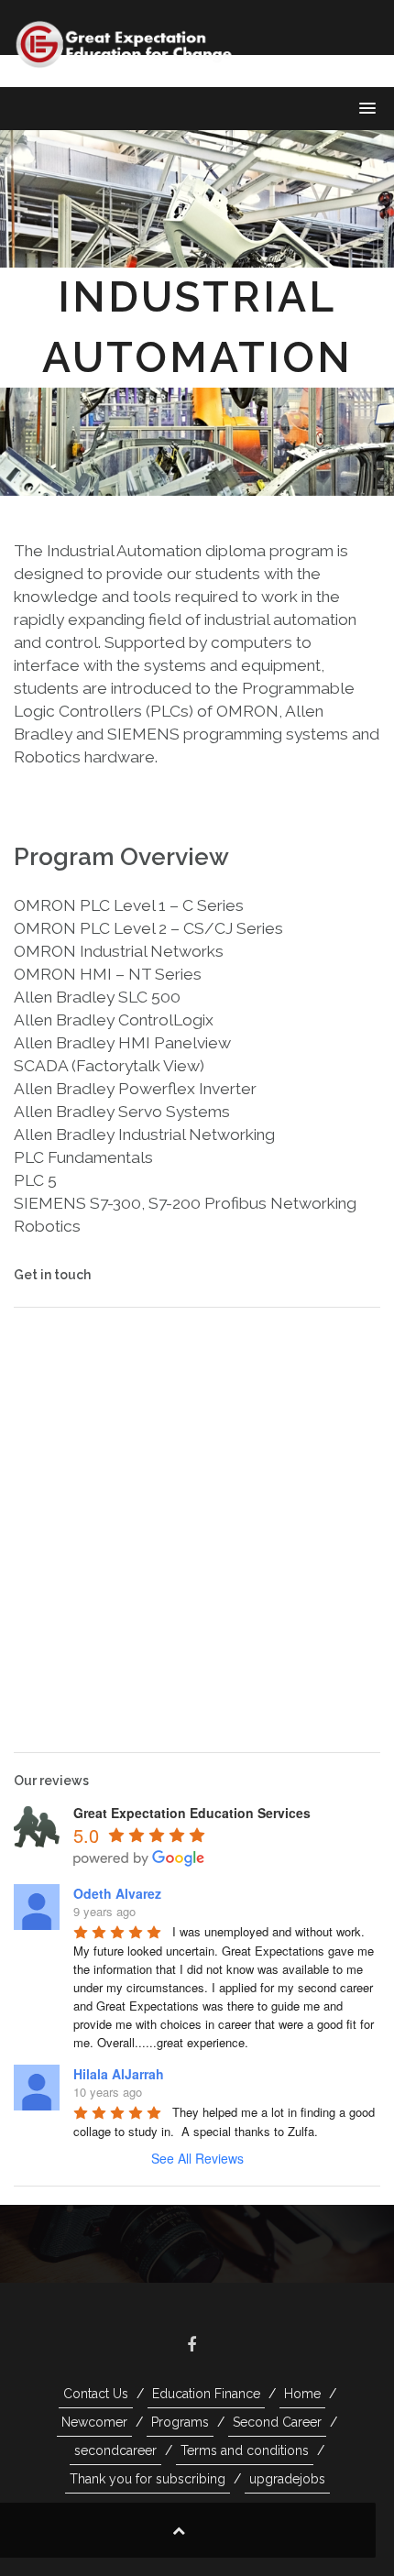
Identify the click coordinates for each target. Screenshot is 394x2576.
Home (302, 2394)
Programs (180, 2422)
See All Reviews (197, 2158)
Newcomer (94, 2422)
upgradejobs (287, 2479)
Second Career (277, 2422)
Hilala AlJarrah (119, 2074)
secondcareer (115, 2450)
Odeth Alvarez (117, 1893)
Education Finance (206, 2394)
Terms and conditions (245, 2450)
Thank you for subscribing (148, 2479)
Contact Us (96, 2394)
